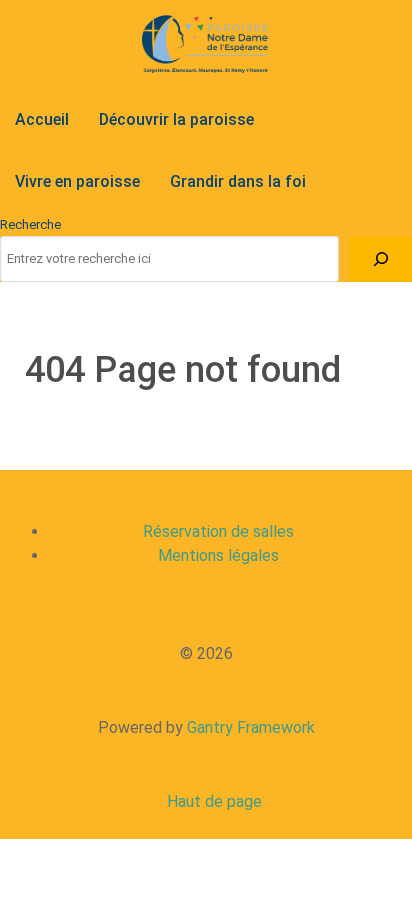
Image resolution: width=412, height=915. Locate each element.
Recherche (30, 224)
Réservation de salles (218, 531)
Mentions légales (218, 555)
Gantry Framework (251, 727)
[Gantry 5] (206, 44)
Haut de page (212, 801)
